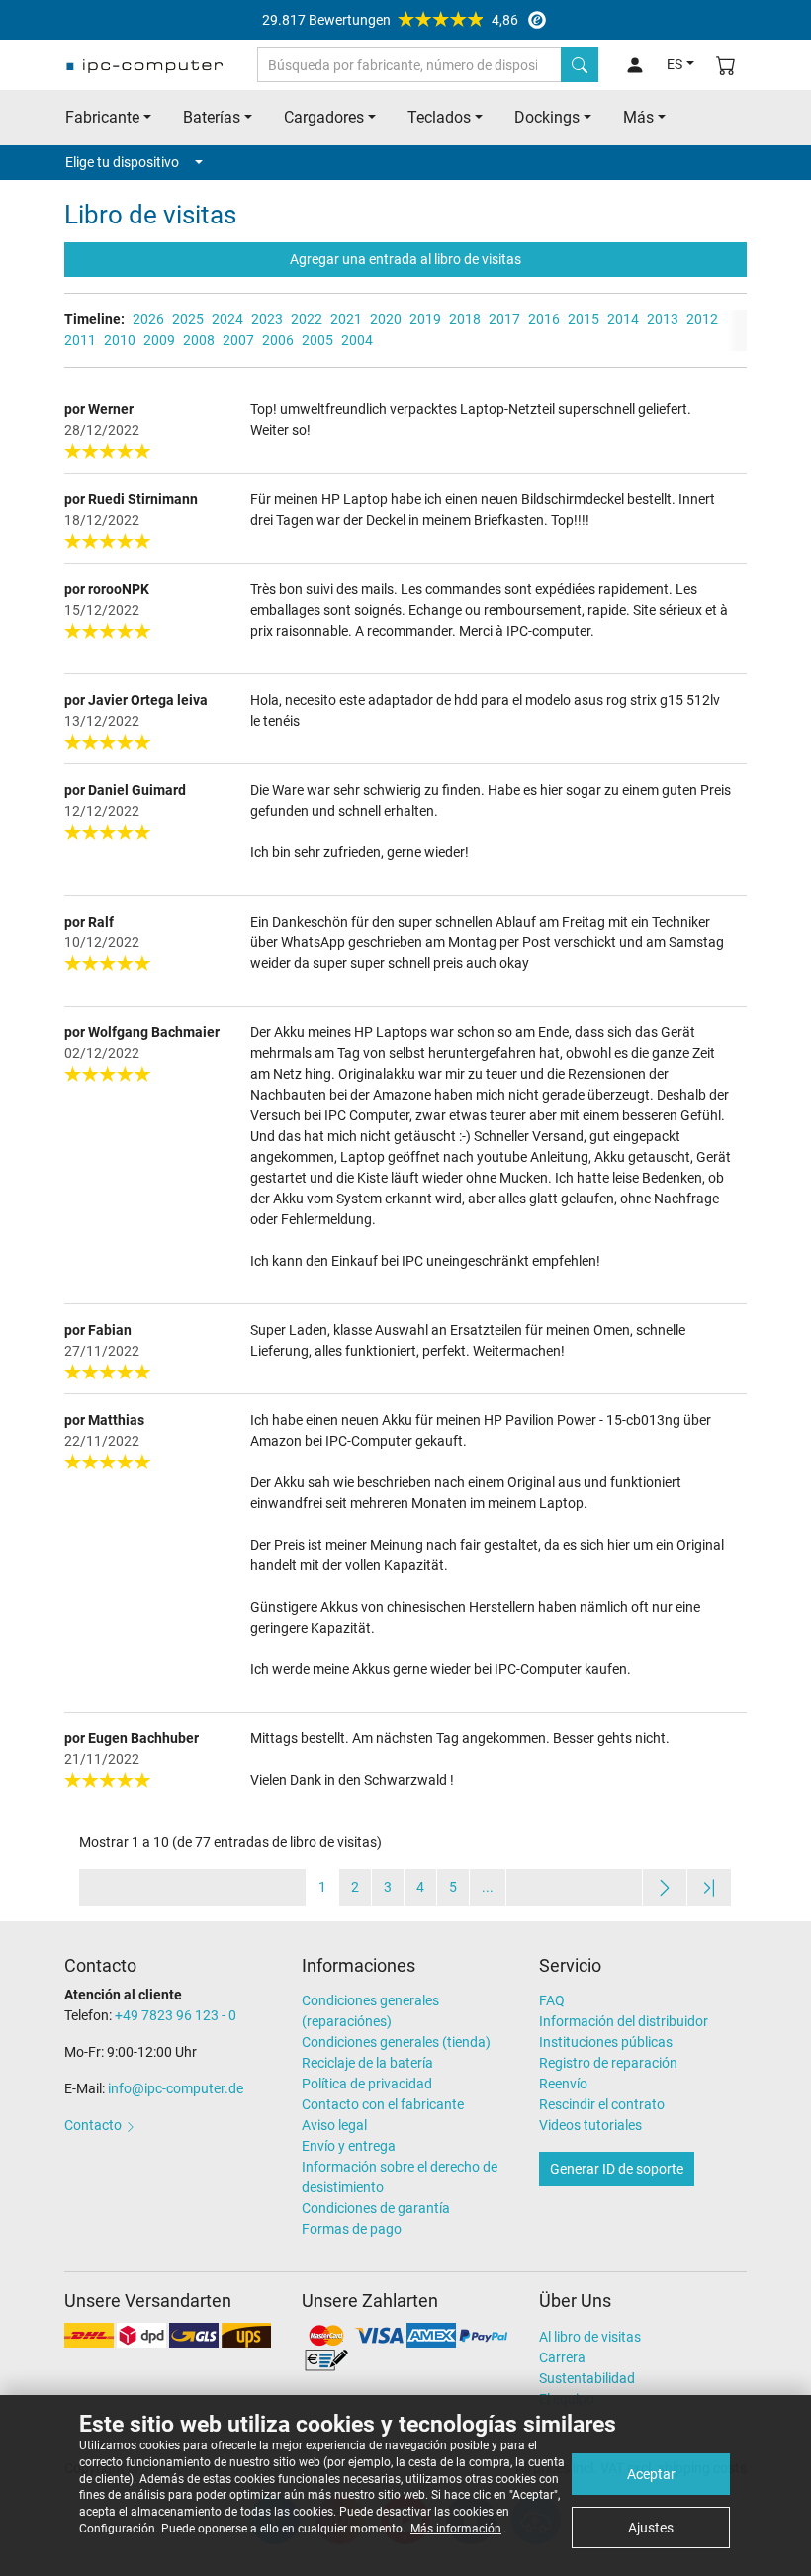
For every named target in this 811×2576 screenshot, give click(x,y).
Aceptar (651, 2474)
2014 (623, 319)
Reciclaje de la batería (367, 2063)
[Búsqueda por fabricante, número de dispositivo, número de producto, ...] (580, 65)
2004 (357, 340)
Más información (456, 2529)
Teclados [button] (439, 117)
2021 (346, 319)
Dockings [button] (547, 117)
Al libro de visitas (590, 2337)
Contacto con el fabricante (383, 2104)
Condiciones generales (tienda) (396, 2042)
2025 (188, 319)
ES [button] (675, 64)
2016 (544, 319)
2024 (227, 319)
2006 (278, 340)
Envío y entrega (349, 2146)
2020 (386, 319)
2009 (159, 340)
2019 (425, 319)
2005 (317, 340)
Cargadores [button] (324, 117)
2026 (148, 319)
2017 (504, 319)
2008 (199, 340)
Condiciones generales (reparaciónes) (370, 2011)
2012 (702, 319)
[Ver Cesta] (726, 65)
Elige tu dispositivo (122, 162)
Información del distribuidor (624, 2021)
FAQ (552, 2000)
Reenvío (563, 2084)
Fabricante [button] (102, 117)
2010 (120, 340)
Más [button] (638, 117)
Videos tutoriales (590, 2125)
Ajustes (651, 2528)
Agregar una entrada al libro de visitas (405, 259)
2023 (267, 319)
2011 (80, 340)
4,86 (390, 20)
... (488, 1887)
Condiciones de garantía (376, 2208)
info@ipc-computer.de (176, 2088)
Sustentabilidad (587, 2378)
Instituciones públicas (606, 2042)
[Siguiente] (665, 1887)
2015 (584, 319)
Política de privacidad (367, 2084)
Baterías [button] (212, 117)
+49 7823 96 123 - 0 (176, 2015)
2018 (465, 319)
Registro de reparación (608, 2063)
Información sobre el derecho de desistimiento (400, 2177)
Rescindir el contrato (602, 2104)
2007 (238, 340)
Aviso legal (334, 2125)
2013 (663, 319)
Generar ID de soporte (617, 2169)
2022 (307, 319)
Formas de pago (352, 2229)
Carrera (562, 2357)
